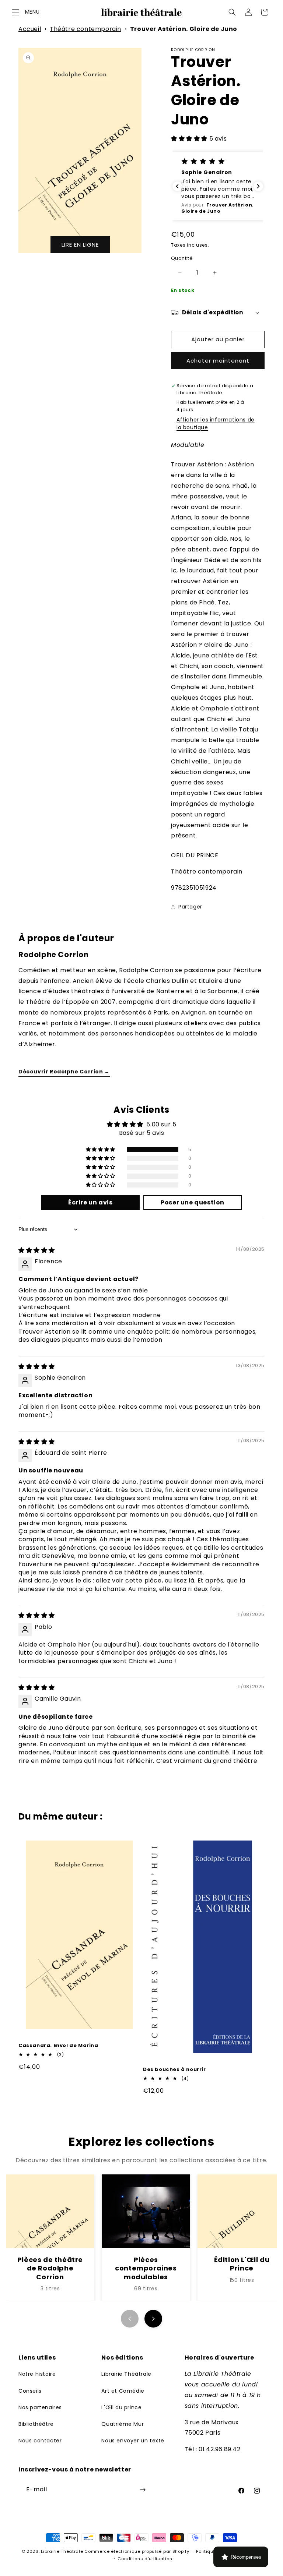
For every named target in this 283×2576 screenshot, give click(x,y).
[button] (15, 12)
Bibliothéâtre (36, 2424)
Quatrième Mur (123, 2424)
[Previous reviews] (177, 186)
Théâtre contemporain (85, 29)
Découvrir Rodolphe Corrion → (64, 1072)
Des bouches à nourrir (174, 2070)
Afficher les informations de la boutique (216, 424)
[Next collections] (153, 2319)
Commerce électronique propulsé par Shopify (137, 2551)
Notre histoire (37, 2374)
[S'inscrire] (143, 2490)
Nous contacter (40, 2441)
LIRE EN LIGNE (80, 245)
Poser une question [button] (193, 1202)
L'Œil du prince (121, 2407)
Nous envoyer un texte (133, 2441)
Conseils (30, 2391)
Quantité (182, 258)
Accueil (30, 29)
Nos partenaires (40, 2407)
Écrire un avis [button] (90, 1202)
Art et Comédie (123, 2391)
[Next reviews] (258, 186)
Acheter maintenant (218, 361)
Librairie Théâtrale (126, 2374)
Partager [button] (190, 907)
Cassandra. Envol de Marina (58, 2046)
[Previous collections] (130, 2319)
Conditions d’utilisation (145, 2559)
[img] (37, 1250)
